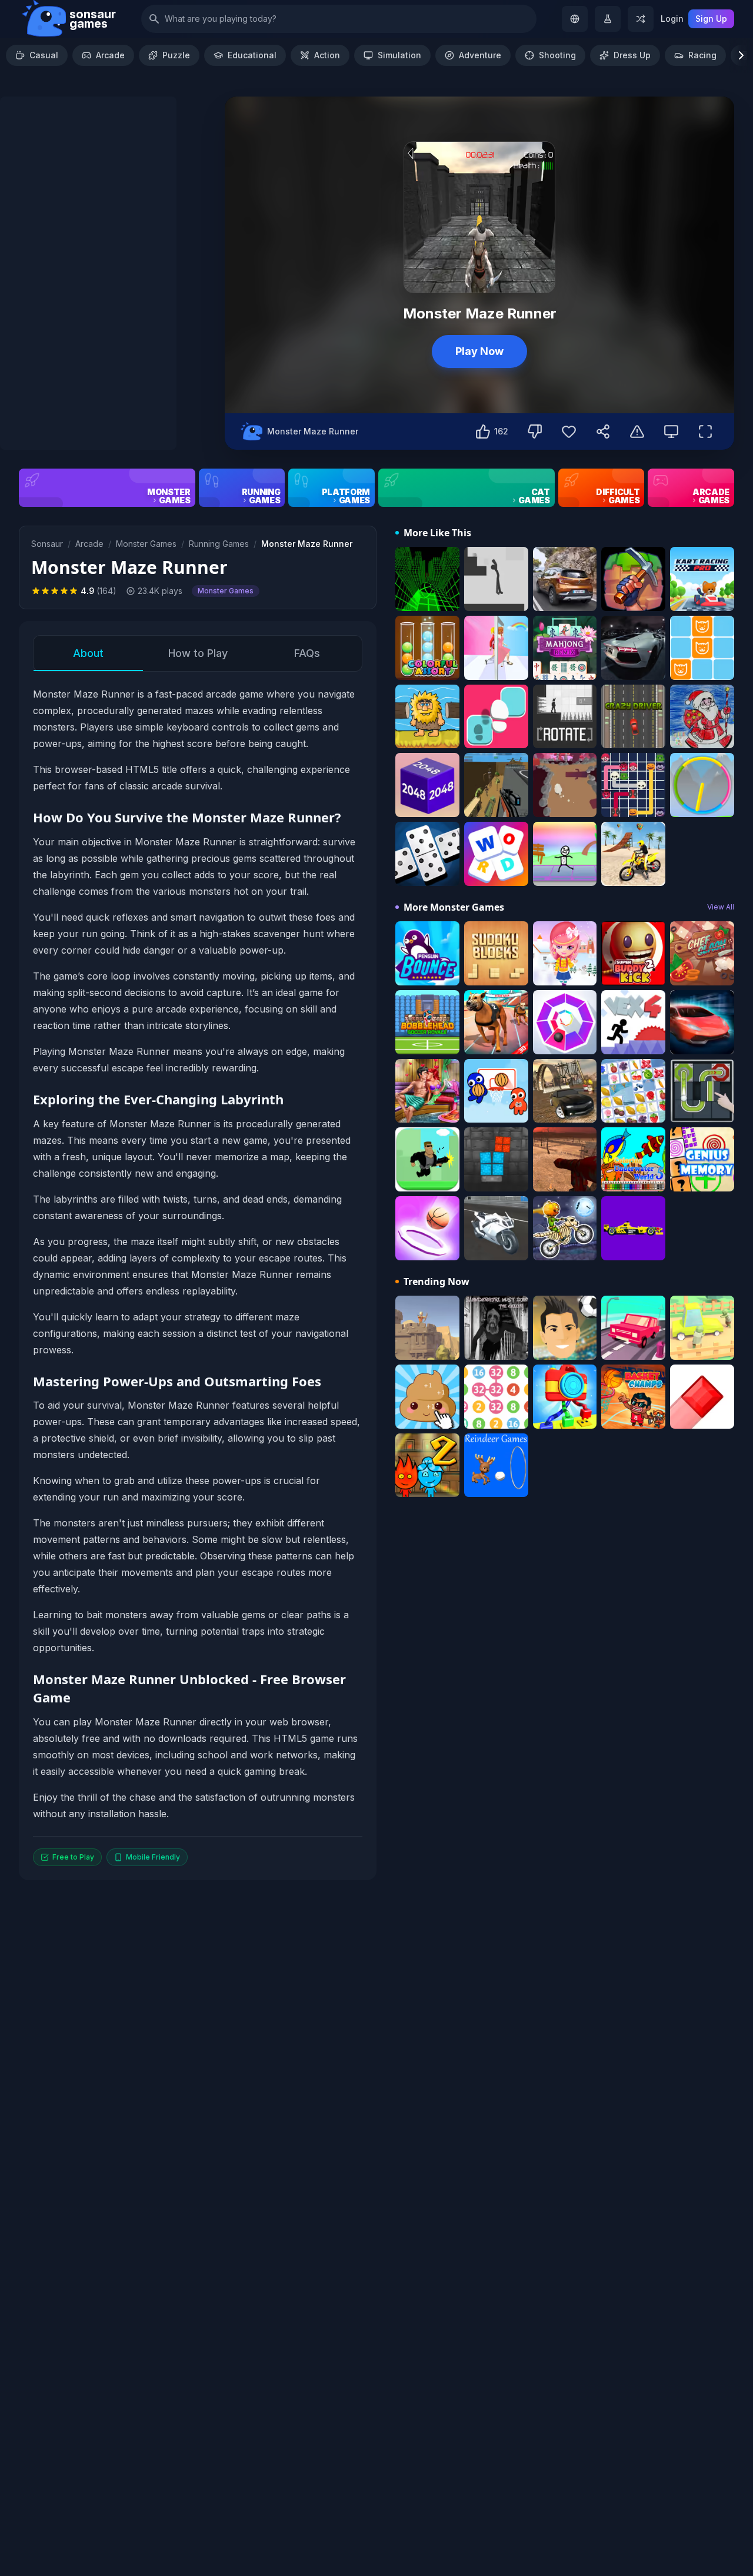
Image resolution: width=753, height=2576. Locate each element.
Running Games (219, 544)
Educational (252, 55)
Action (327, 55)
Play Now (479, 351)
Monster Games (146, 544)
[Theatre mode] (671, 431)
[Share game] (603, 431)
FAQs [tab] (307, 653)
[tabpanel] (198, 1276)
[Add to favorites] (569, 431)
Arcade (110, 55)
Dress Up (632, 55)
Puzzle (176, 55)
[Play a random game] (641, 19)
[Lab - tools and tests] (608, 19)
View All (721, 907)
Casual (44, 55)
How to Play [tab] (198, 653)
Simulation (399, 55)
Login (672, 19)
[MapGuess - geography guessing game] (575, 19)
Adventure (480, 55)
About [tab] (88, 653)
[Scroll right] (741, 55)
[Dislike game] (535, 431)
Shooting (557, 55)
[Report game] (637, 431)
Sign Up (711, 19)
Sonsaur (47, 544)
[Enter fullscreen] (705, 431)
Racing (702, 55)
